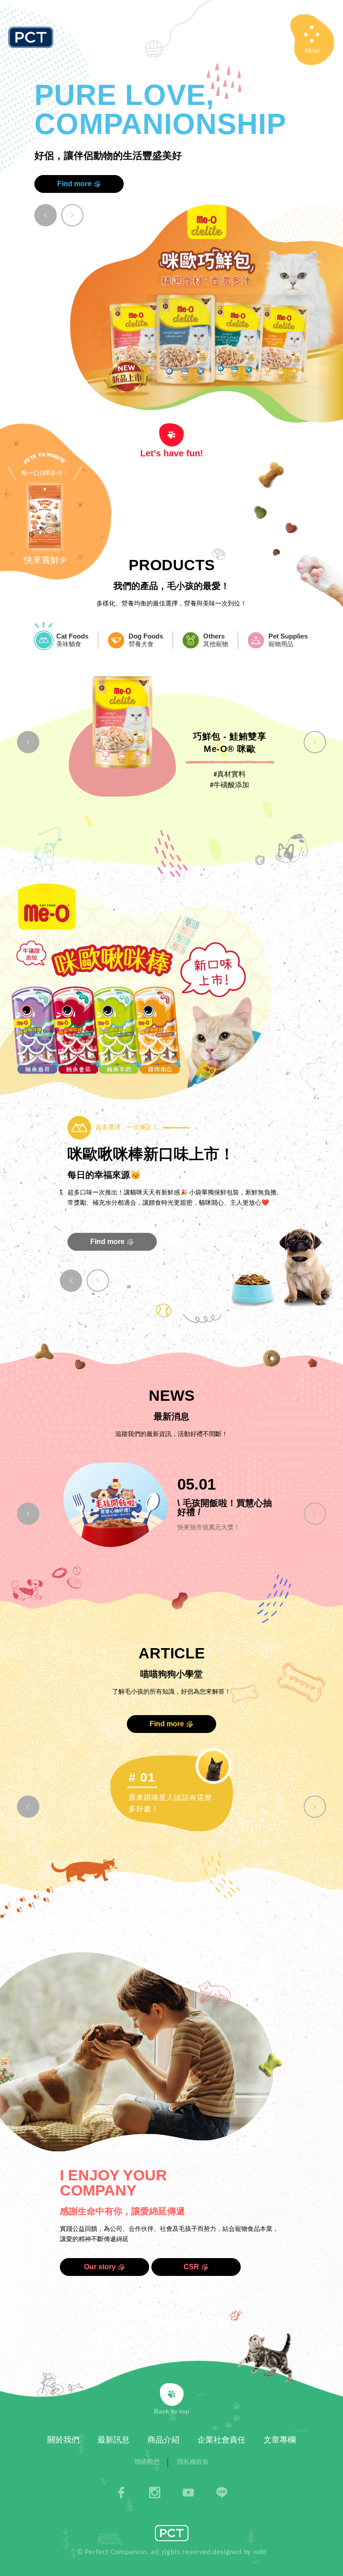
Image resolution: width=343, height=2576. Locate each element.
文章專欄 (280, 2440)
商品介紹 (163, 2440)
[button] (46, 215)
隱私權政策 (193, 2462)
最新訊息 (113, 2440)
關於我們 (63, 2440)
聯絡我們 (147, 2462)
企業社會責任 (222, 2440)
